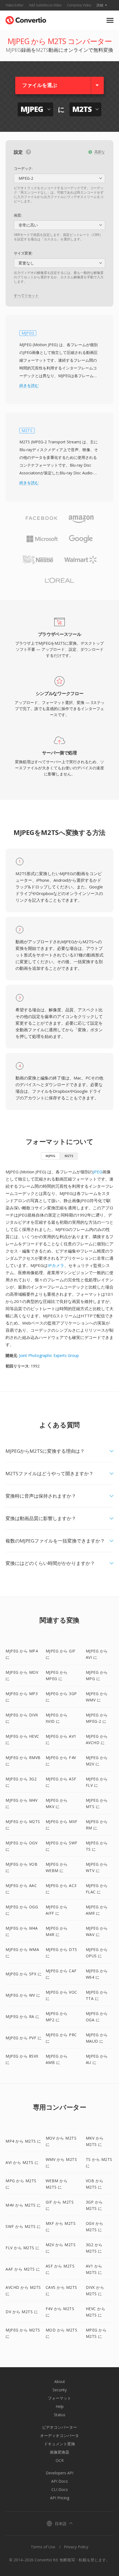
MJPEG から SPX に (24, 1974)
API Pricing (60, 2498)
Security (60, 2390)
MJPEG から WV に (23, 1995)
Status (60, 2415)
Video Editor (15, 5)
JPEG (98, 1172)
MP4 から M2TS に (23, 2141)
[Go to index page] (26, 19)
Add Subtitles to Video (45, 5)
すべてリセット (26, 295)
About (60, 2381)
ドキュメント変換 (59, 2444)
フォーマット (59, 2398)
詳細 (100, 5)
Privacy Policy (76, 2547)
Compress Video (79, 5)
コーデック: (23, 168)
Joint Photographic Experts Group (49, 1355)
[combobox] (59, 178)
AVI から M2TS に (22, 2162)
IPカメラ (56, 1265)
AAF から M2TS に (23, 2269)
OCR (60, 2460)
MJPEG (51, 1156)
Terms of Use (43, 2547)
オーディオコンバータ (59, 2435)
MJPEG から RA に (23, 2016)
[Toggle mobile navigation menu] (110, 20)
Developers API (59, 2473)
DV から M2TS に (22, 2312)
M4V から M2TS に (23, 2205)
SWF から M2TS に (23, 2226)
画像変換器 (59, 2452)
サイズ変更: (23, 253)
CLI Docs (60, 2489)
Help (60, 2406)
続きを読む (29, 385)
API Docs (59, 2481)
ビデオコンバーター (59, 2427)
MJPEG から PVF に (24, 2038)
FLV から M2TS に (23, 2248)
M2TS (69, 1156)
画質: (18, 215)
